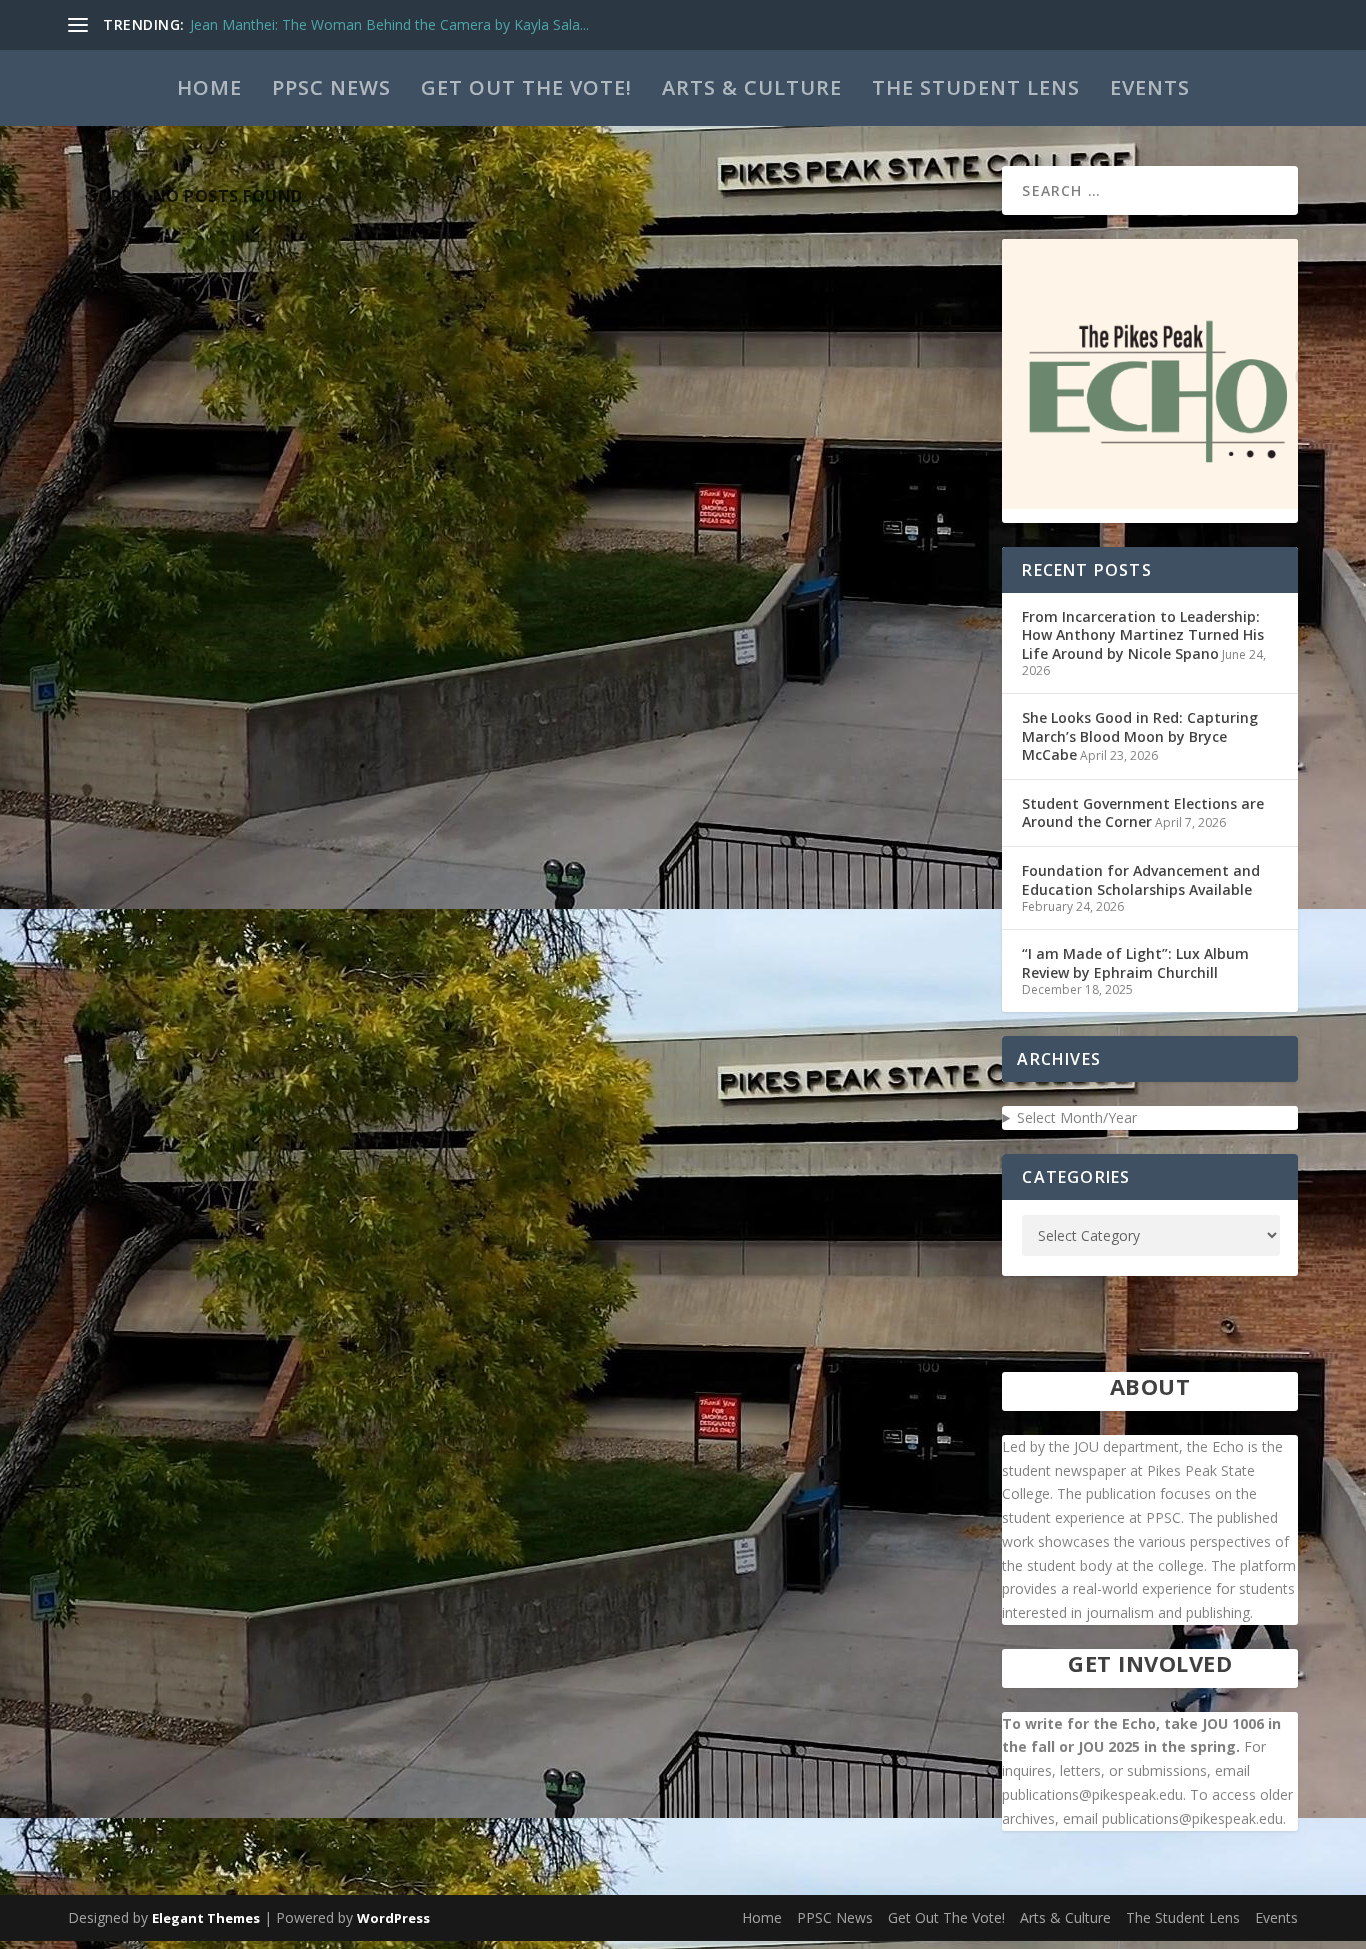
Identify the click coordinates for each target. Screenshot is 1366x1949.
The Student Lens (976, 87)
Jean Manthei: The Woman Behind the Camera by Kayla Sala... (389, 24)
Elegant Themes (206, 1918)
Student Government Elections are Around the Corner (1143, 812)
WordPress (393, 1918)
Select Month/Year (1077, 1117)
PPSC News (331, 87)
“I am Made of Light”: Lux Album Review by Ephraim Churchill (1135, 962)
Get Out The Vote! (526, 87)
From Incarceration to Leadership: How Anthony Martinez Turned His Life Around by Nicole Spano (1143, 634)
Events (1150, 87)
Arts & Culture (752, 87)
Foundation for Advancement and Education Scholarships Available (1141, 879)
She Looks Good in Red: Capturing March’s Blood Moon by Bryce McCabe (1140, 735)
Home (209, 87)
